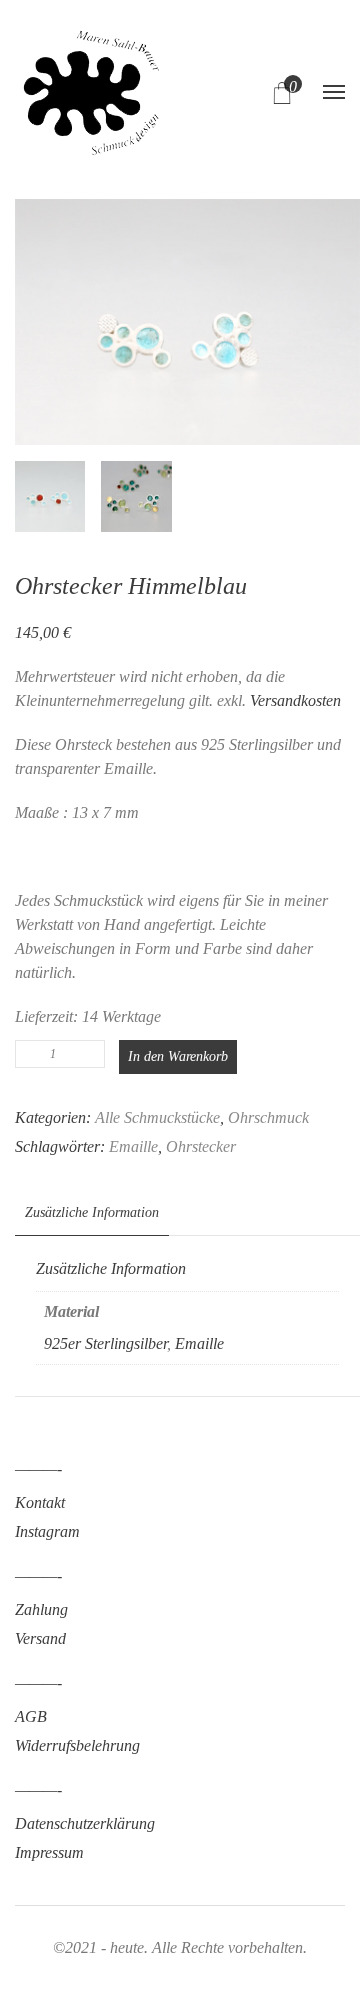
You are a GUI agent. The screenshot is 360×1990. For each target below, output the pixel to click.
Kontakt (40, 1502)
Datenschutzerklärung (85, 1823)
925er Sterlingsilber (105, 1343)
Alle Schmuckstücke (157, 1117)
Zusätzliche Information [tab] (92, 1212)
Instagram (47, 1531)
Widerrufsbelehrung (77, 1745)
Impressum (49, 1852)
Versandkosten (295, 700)
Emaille (133, 1146)
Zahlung (41, 1609)
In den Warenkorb (178, 1056)
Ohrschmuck (268, 1117)
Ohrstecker (201, 1146)
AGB (31, 1716)
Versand (40, 1638)
